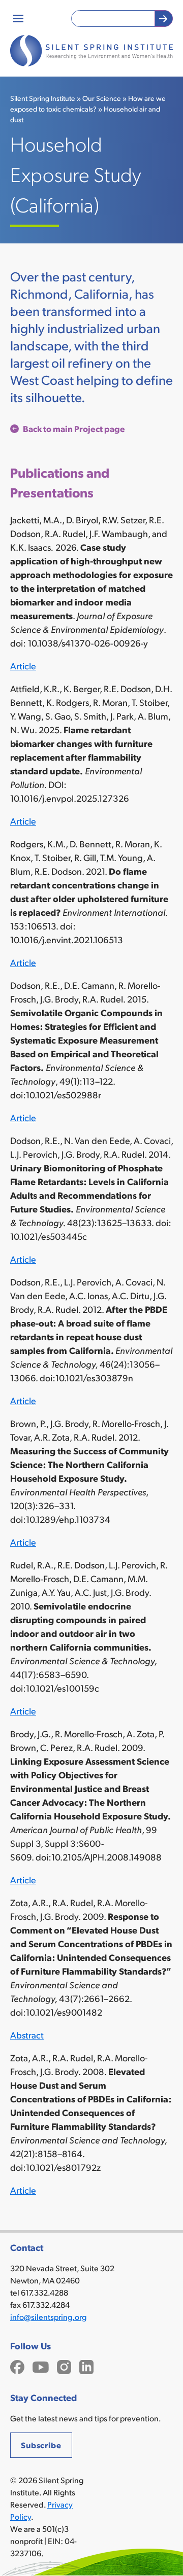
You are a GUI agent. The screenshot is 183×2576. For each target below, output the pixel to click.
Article (23, 666)
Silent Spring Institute (43, 98)
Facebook (17, 2366)
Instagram (64, 2366)
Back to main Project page (74, 428)
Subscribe (41, 2445)
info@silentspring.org (48, 2317)
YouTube (41, 2366)
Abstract (27, 2035)
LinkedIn (86, 2366)
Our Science (102, 98)
